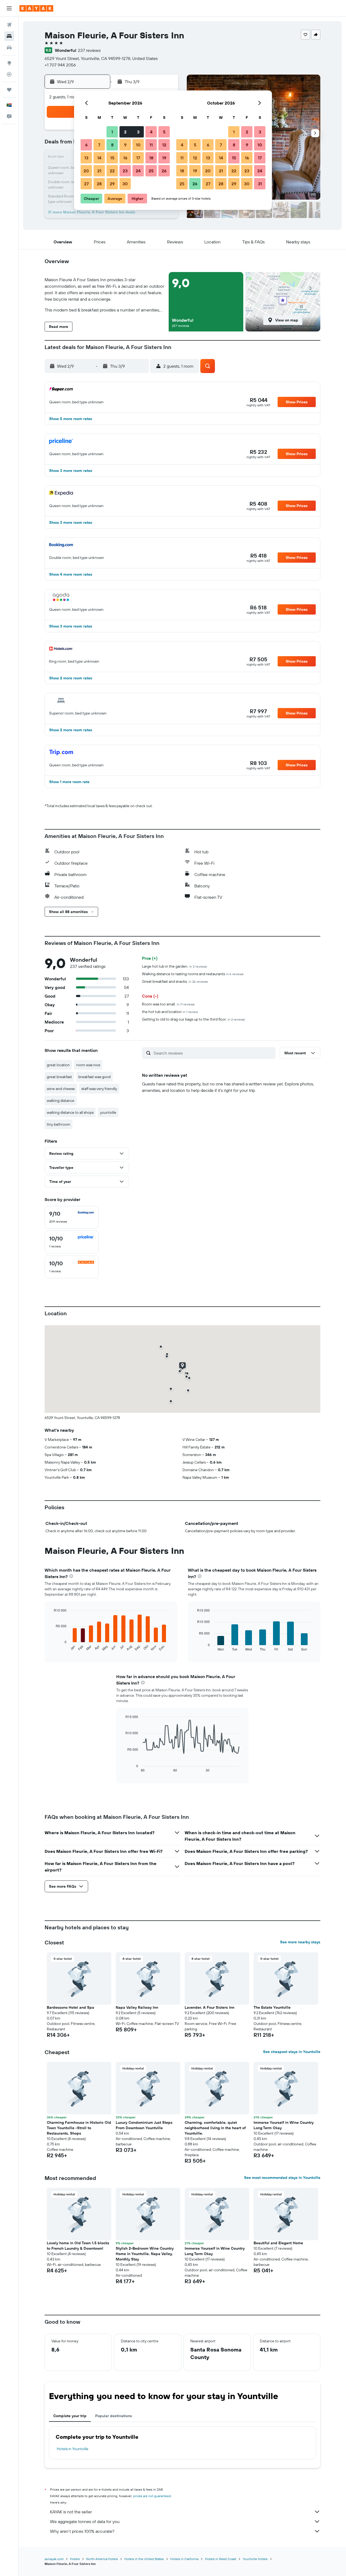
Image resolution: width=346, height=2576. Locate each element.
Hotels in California (184, 2559)
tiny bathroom (59, 1124)
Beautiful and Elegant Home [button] (278, 2243)
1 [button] (112, 132)
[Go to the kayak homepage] (36, 8)
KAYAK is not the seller (71, 2512)
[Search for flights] (9, 25)
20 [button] (86, 171)
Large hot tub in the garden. (174, 966)
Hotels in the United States (144, 2559)
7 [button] (99, 145)
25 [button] (151, 171)
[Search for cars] (9, 48)
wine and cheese (61, 1089)
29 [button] (112, 184)
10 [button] (138, 145)
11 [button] (151, 145)
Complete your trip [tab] (70, 2416)
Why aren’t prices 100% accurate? (82, 2531)
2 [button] (125, 132)
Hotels (75, 2559)
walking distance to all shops (70, 1112)
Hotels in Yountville (73, 2449)
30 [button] (125, 184)
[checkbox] (72, 1217)
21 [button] (99, 171)
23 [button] (125, 171)
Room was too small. (168, 1004)
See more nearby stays (300, 1942)
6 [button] (86, 145)
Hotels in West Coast (221, 2559)
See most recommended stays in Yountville (282, 2178)
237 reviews (89, 50)
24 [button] (138, 171)
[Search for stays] (9, 36)
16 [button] (125, 158)
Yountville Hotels (255, 2559)
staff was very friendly (99, 1089)
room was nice (88, 1065)
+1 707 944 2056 (60, 65)
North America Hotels (102, 2559)
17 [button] (138, 158)
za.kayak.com (54, 2559)
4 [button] (151, 132)
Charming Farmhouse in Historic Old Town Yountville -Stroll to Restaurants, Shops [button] (79, 2128)
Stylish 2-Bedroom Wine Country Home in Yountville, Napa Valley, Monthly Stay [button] (145, 2254)
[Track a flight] (9, 74)
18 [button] (151, 158)
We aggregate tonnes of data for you (85, 2521)
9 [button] (125, 145)
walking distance (61, 1101)
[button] (9, 8)
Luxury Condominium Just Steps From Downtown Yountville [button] (144, 2125)
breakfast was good (94, 1077)
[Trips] (9, 90)
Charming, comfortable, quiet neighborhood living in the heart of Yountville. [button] (215, 2128)
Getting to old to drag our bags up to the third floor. (193, 1019)
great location (58, 1065)
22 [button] (112, 171)
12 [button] (164, 145)
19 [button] (164, 158)
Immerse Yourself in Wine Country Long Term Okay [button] (284, 2125)
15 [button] (112, 158)
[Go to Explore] (9, 63)
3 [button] (138, 132)
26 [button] (164, 171)
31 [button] (260, 184)
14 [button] (99, 158)
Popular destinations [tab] (114, 2416)
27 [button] (86, 184)
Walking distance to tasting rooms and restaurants (193, 974)
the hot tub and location (170, 1012)
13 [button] (86, 158)
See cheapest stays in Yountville (292, 2052)
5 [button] (164, 132)
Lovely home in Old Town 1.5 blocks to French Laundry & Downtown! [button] (78, 2246)
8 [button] (112, 145)
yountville (108, 1112)
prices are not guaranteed (152, 2496)
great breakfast (59, 1077)
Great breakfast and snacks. (175, 981)
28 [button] (99, 184)
